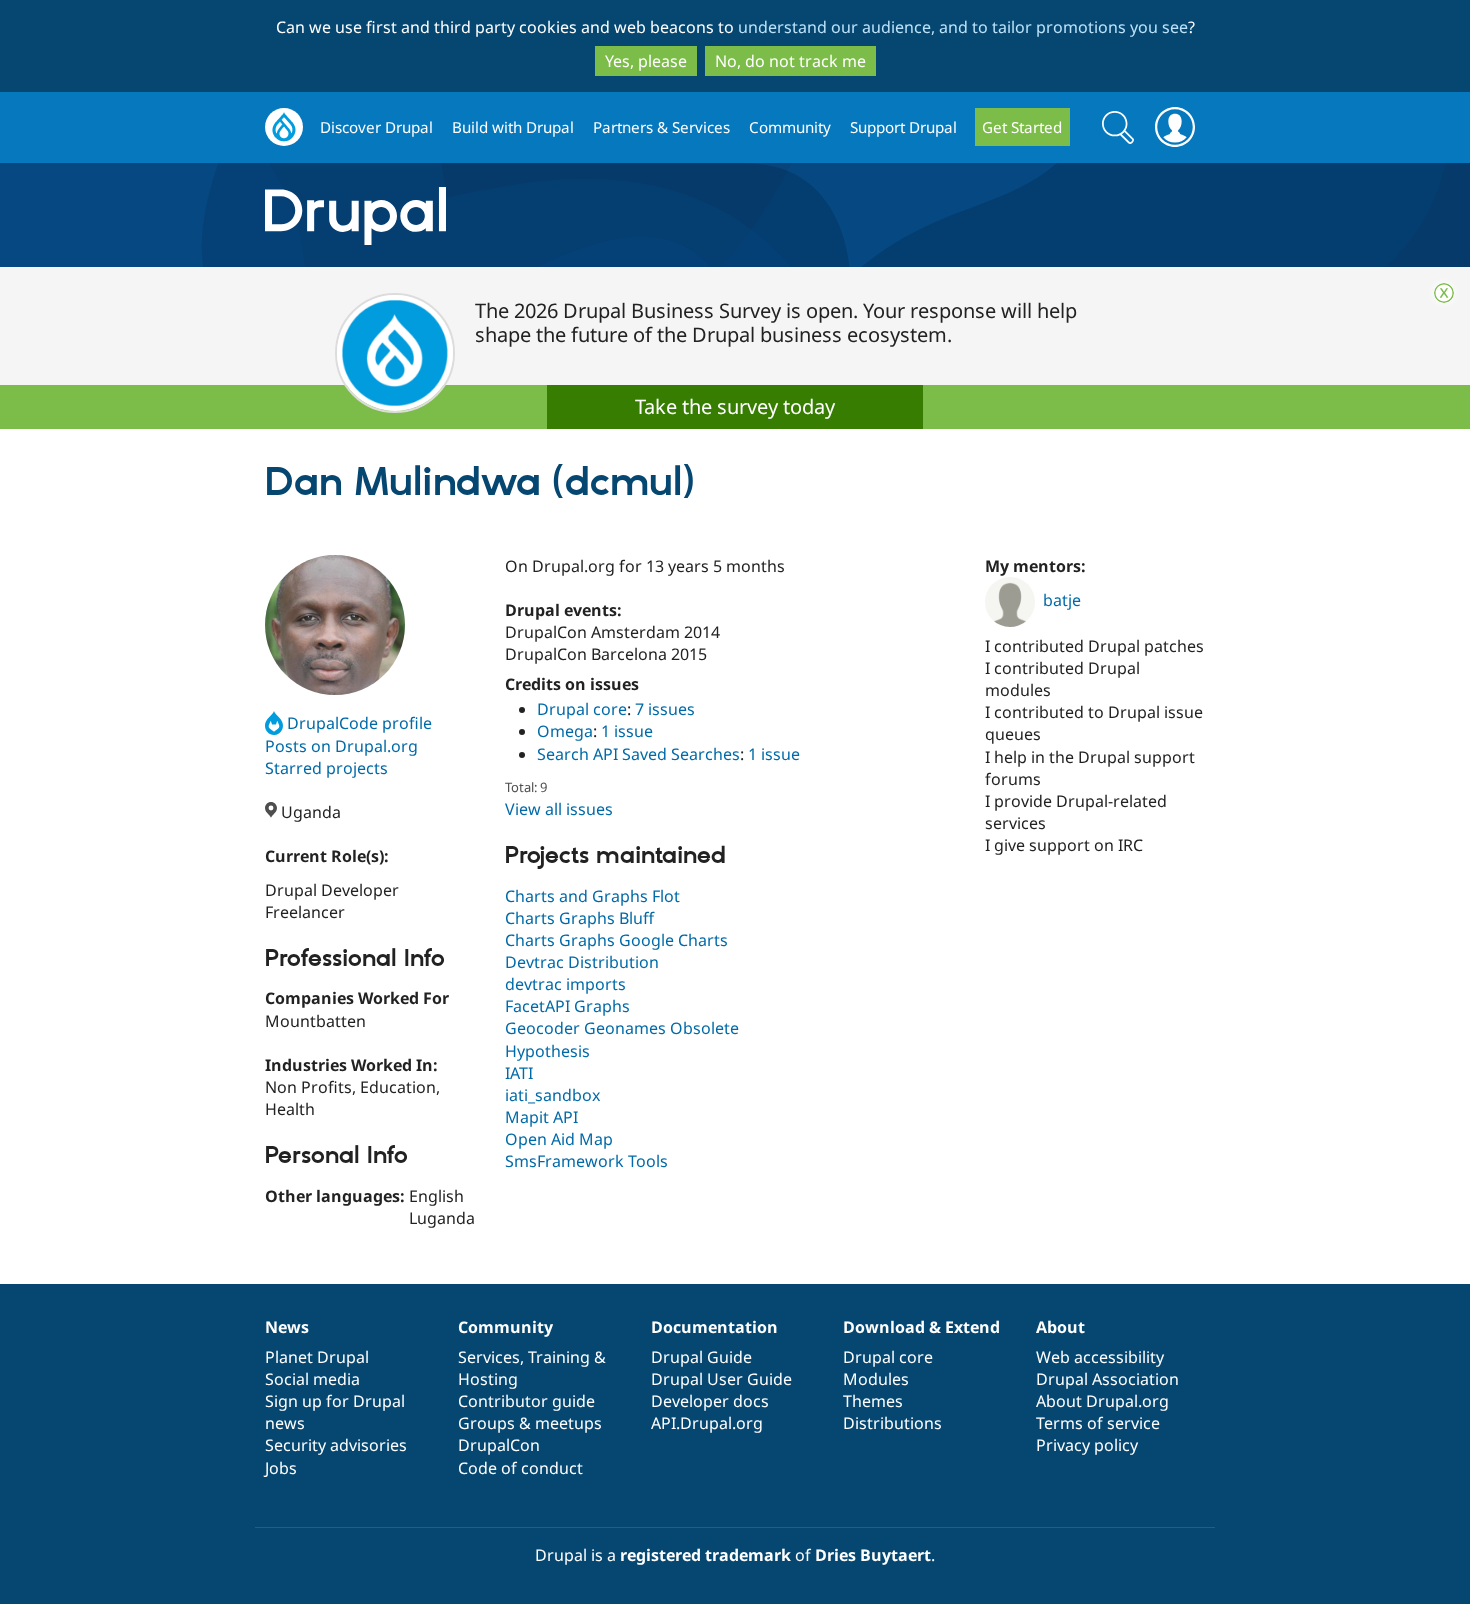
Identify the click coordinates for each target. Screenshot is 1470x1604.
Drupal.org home (284, 127)
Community (790, 127)
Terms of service (1098, 1423)
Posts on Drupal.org (341, 746)
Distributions (892, 1423)
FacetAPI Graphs (567, 1006)
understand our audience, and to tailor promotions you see (963, 27)
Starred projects (326, 768)
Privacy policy (1087, 1445)
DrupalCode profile (359, 723)
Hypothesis (547, 1051)
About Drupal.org (1102, 1401)
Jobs (281, 1468)
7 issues (665, 709)
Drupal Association (1107, 1379)
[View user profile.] (335, 625)
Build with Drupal (513, 127)
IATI (519, 1073)
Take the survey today (735, 406)
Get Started (1022, 127)
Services (489, 1357)
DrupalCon (499, 1445)
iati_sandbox (552, 1095)
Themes (873, 1401)
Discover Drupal (376, 127)
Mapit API (541, 1117)
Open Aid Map (559, 1139)
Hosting (488, 1379)
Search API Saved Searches (638, 754)
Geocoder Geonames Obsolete (622, 1028)
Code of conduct (520, 1468)
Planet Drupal (317, 1357)
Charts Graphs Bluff (579, 918)
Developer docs (710, 1401)
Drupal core (582, 709)
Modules (876, 1379)
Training (559, 1357)
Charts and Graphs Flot (592, 896)
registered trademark (705, 1555)
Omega (565, 731)
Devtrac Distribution (582, 962)
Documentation (714, 1327)
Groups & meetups (530, 1423)
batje (1062, 600)
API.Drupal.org (707, 1423)
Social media (312, 1379)
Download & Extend (921, 1327)
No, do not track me (790, 61)
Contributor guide (526, 1401)
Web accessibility (1100, 1357)
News (287, 1327)
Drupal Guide (701, 1357)
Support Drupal (903, 127)
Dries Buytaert (873, 1555)
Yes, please (646, 61)
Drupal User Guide (721, 1379)
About (1060, 1327)
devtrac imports (565, 984)
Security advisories (336, 1445)
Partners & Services (661, 127)
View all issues (559, 809)
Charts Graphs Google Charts (616, 940)
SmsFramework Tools (586, 1161)
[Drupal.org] (534, 215)
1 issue (627, 731)
